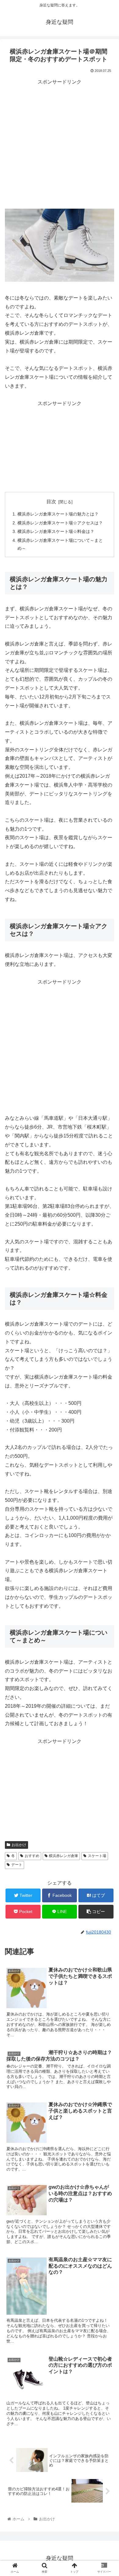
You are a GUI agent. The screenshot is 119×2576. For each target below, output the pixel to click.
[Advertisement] (60, 146)
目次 (51, 502)
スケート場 (97, 1856)
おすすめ (32, 1856)
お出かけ (19, 1845)
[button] (107, 1315)
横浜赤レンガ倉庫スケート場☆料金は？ (56, 531)
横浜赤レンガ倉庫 (63, 1856)
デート (17, 1865)
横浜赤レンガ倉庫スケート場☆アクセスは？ (60, 523)
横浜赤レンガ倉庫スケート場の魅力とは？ (58, 514)
